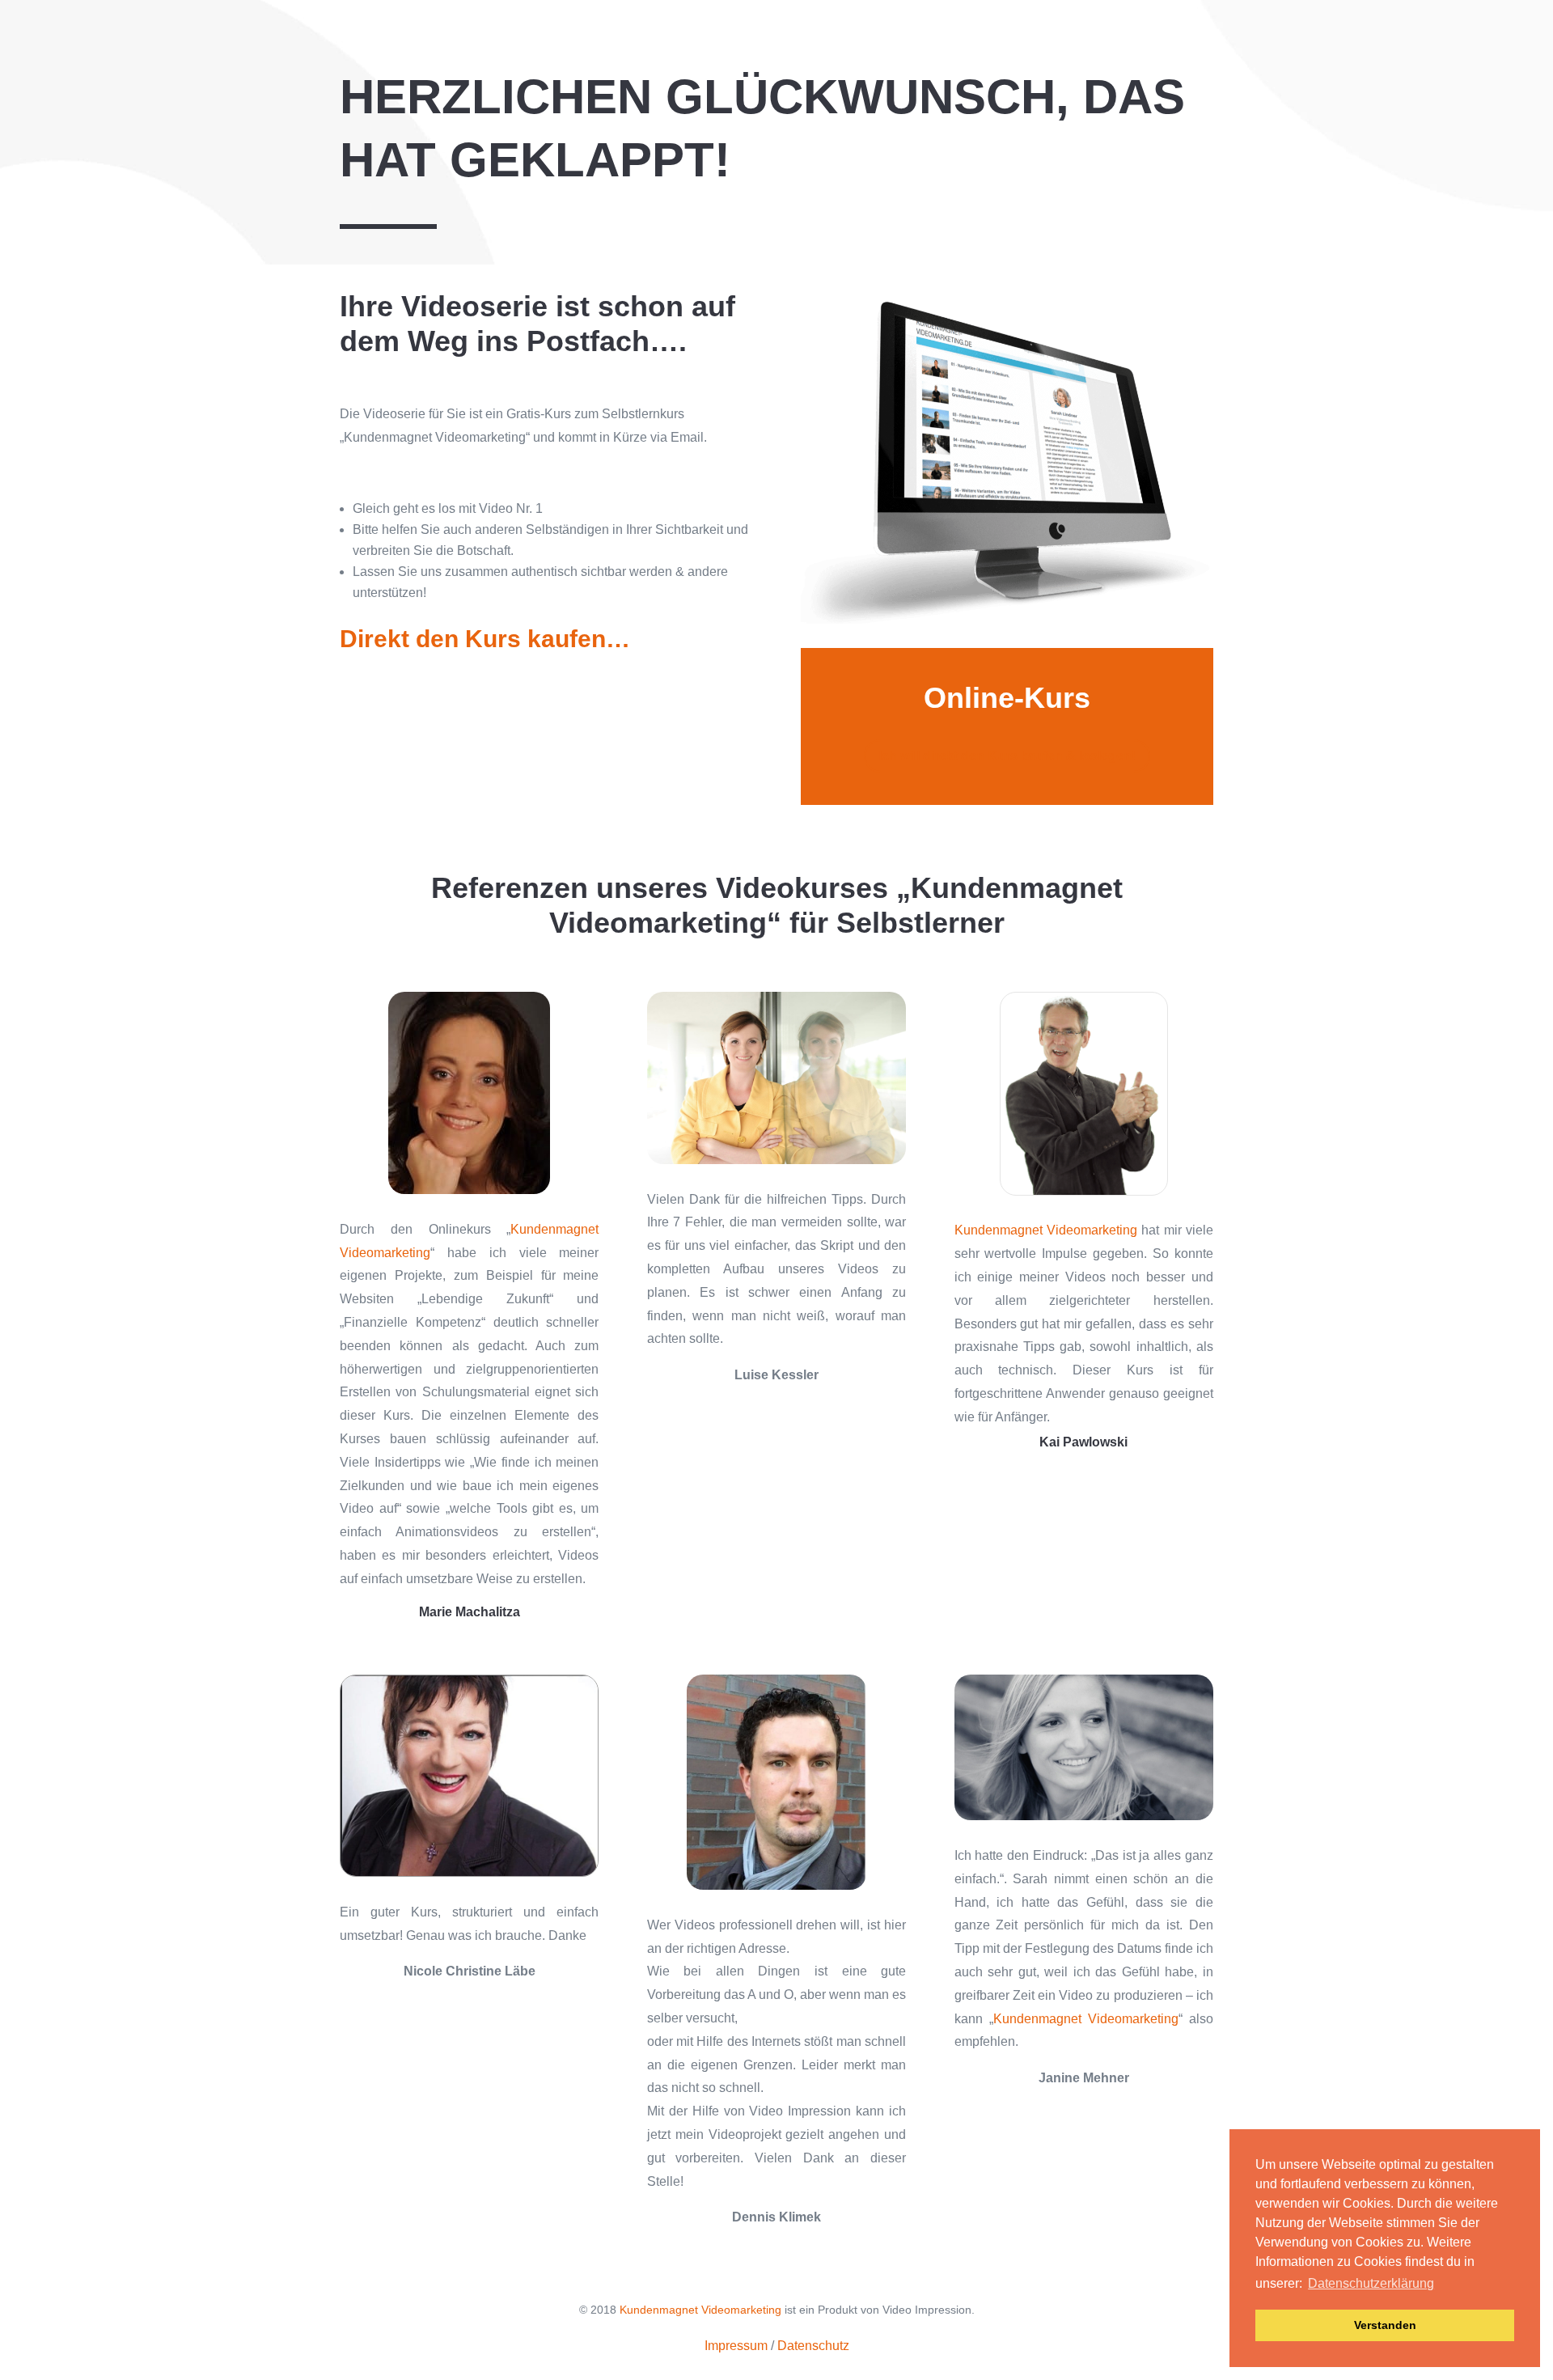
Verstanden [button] (1385, 2325)
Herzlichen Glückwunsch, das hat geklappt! (762, 128)
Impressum (736, 2346)
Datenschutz (813, 2346)
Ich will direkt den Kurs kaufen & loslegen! (1007, 756)
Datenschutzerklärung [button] (1371, 2283)
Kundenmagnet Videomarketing (1046, 1230)
